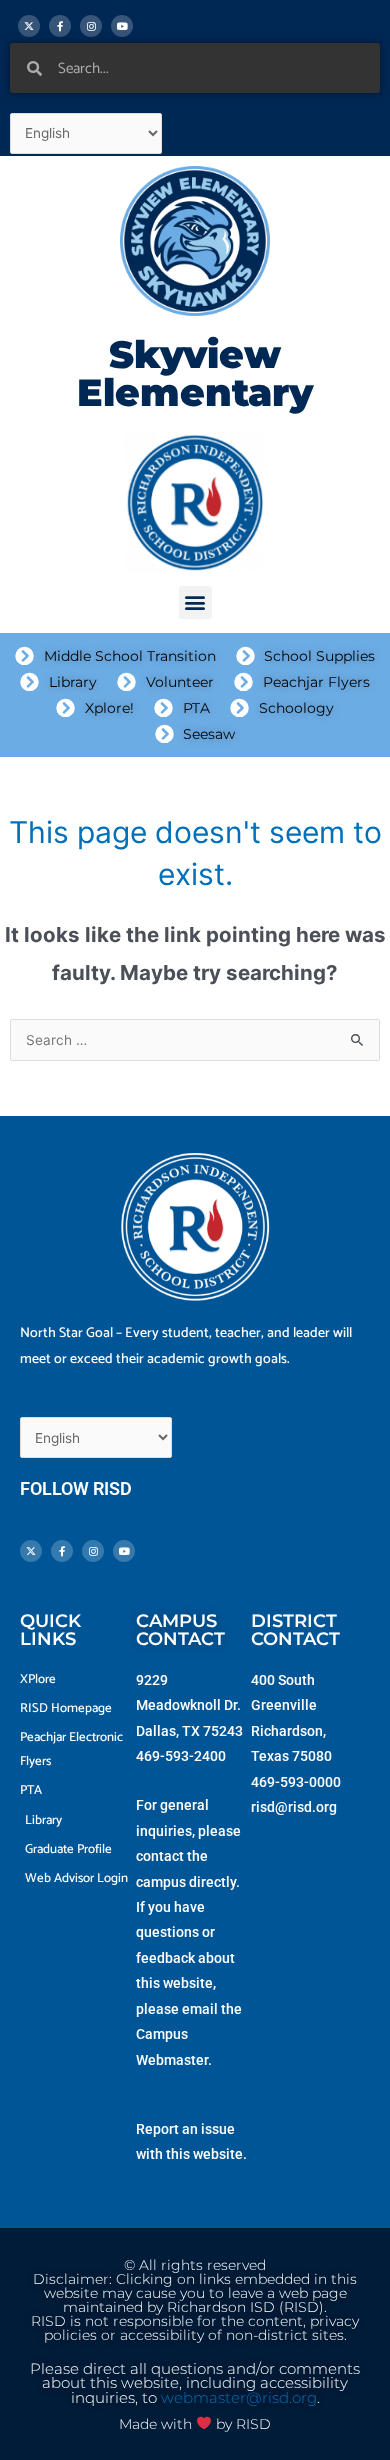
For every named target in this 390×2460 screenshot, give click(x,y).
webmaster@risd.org (239, 2398)
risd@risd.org (294, 1807)
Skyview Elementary (195, 373)
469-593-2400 (181, 1756)
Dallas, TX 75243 (189, 1731)
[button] (195, 602)
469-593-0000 (296, 1782)
